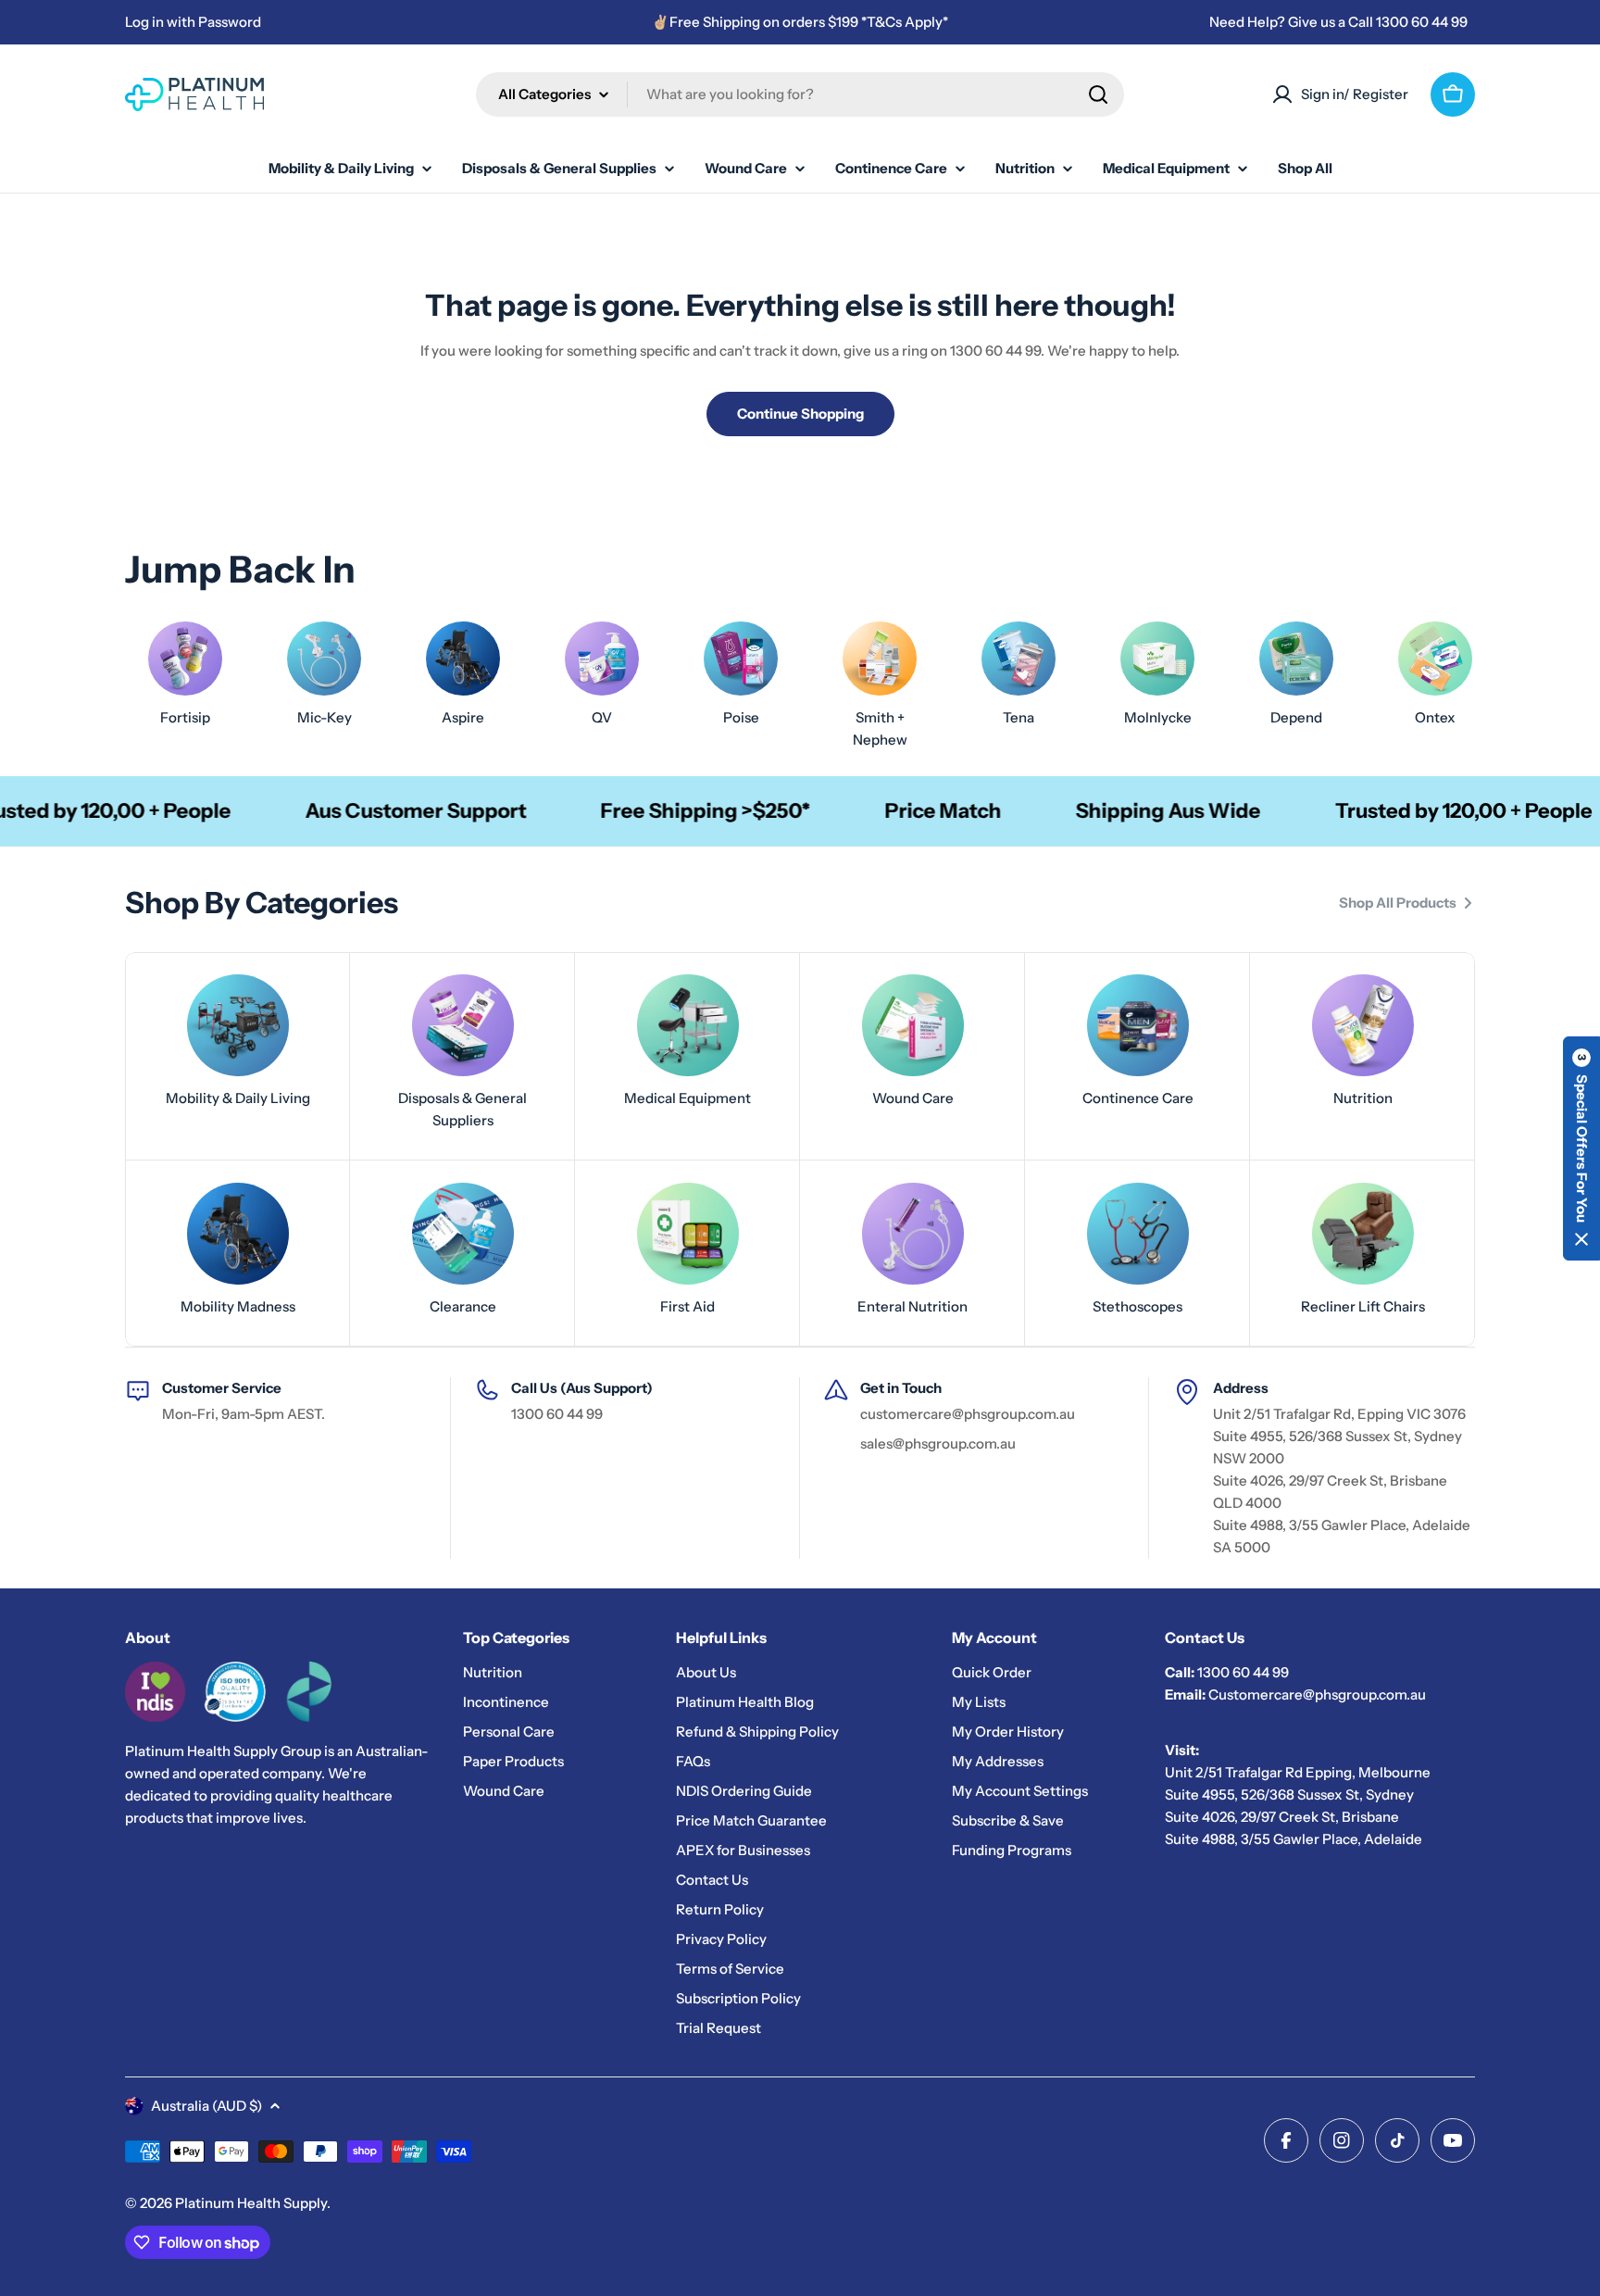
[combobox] (800, 94)
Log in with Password (193, 22)
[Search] (1098, 94)
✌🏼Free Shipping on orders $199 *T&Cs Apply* (800, 22)
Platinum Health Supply (251, 2203)
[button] (1581, 1148)
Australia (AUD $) (206, 2106)
